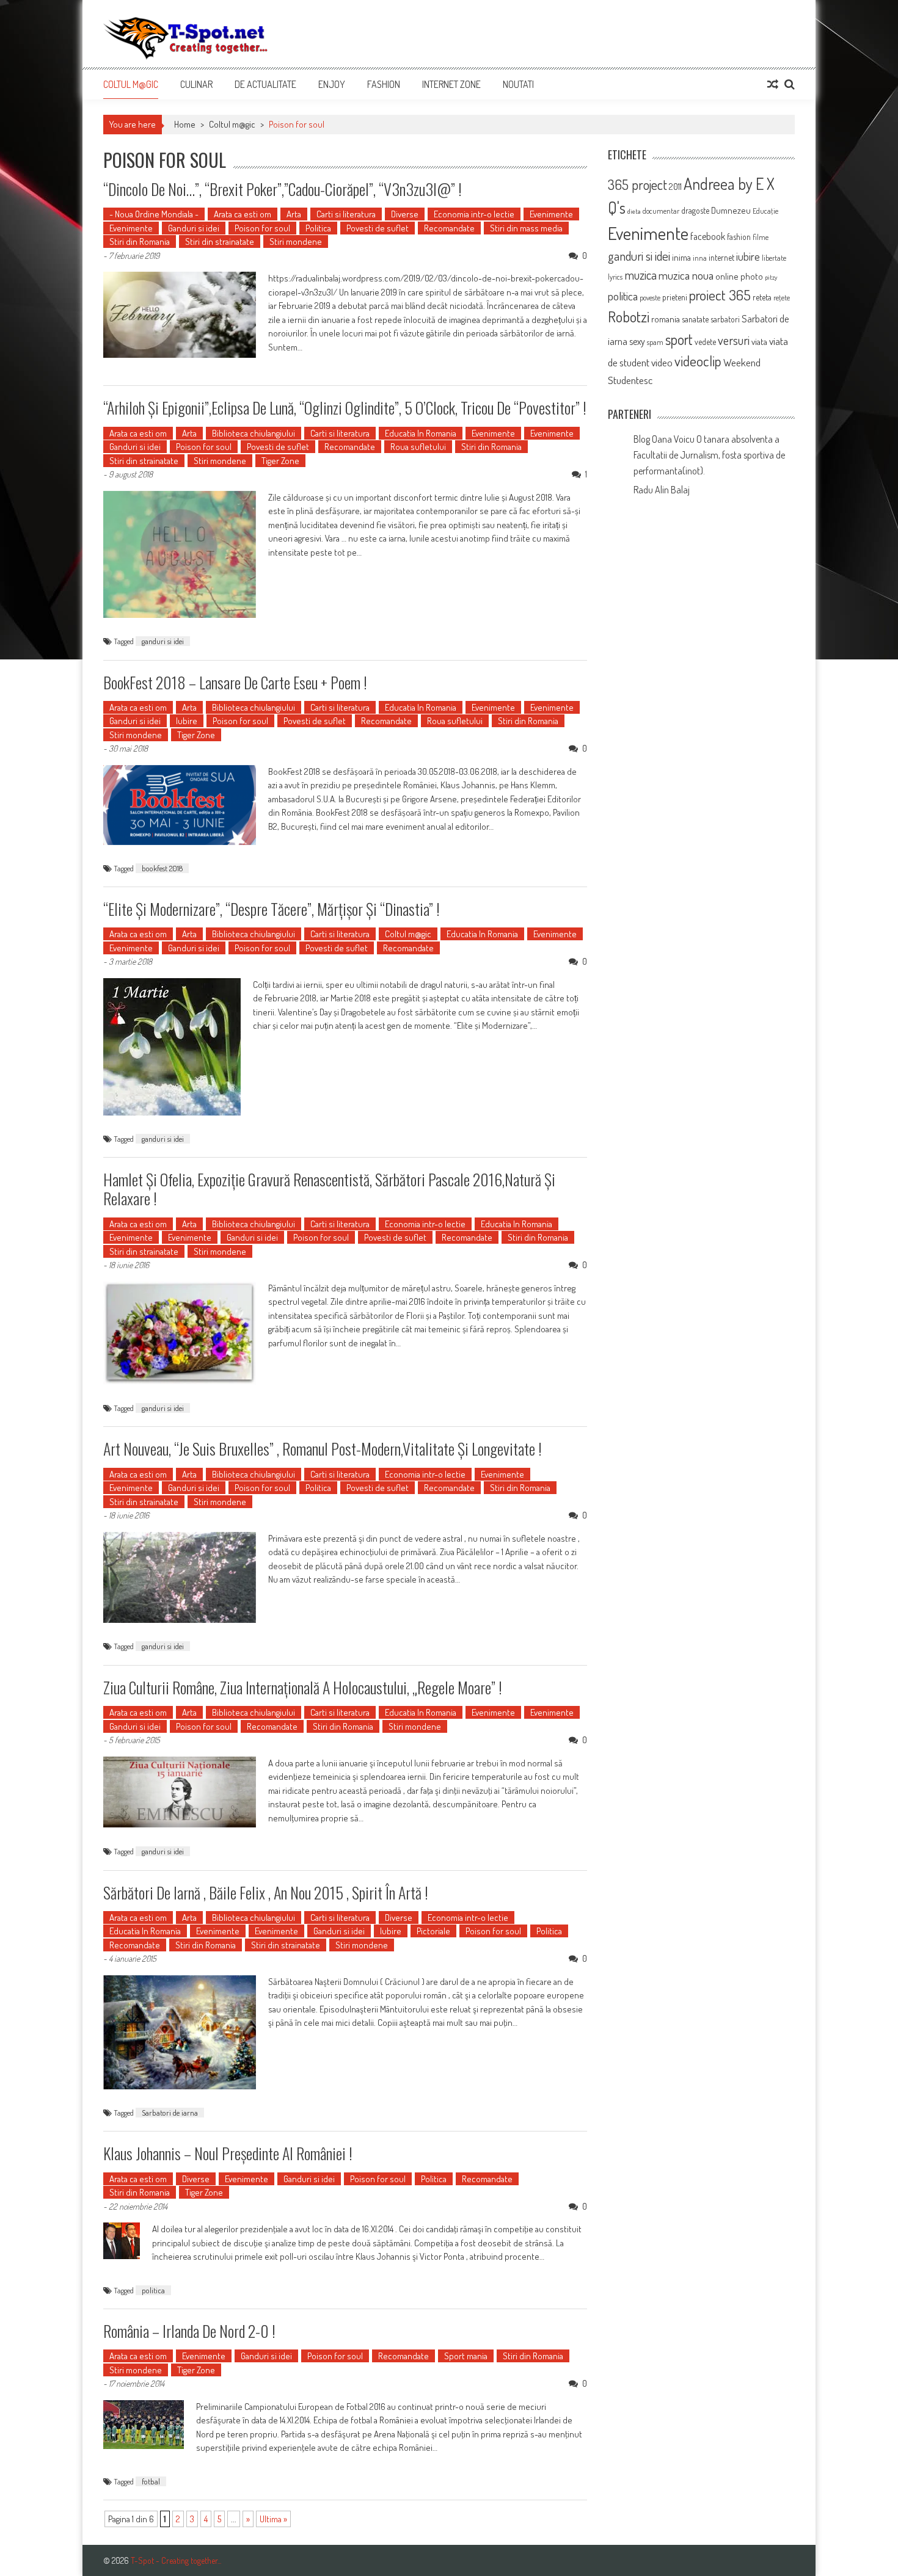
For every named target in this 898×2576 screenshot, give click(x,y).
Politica (318, 228)
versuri (734, 340)
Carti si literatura (346, 214)
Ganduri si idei (194, 228)
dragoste (695, 210)
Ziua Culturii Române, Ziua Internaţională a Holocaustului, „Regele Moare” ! (303, 1687)
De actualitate (265, 84)
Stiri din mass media (526, 228)
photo (752, 276)
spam (655, 342)
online (727, 276)
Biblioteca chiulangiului (254, 433)
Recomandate (449, 228)
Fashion (384, 84)
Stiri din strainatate (220, 241)
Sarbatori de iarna (170, 2113)
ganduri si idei (163, 641)
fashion (739, 237)
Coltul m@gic (131, 84)
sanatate (695, 319)
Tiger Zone (280, 461)
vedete (705, 342)
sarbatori (725, 319)
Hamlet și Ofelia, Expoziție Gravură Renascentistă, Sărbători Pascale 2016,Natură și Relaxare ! (329, 1189)
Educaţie (765, 211)
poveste (650, 297)
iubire (748, 256)
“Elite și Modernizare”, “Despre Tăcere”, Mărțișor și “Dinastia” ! (272, 909)
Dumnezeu (731, 210)
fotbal (151, 2481)
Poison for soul (262, 228)
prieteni (675, 297)
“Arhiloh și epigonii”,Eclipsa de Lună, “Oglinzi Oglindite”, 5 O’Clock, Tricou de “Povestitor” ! (345, 408)
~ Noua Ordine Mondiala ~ (154, 214)
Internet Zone (451, 84)
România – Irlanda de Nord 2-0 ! (189, 2331)
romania (666, 319)
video (662, 362)
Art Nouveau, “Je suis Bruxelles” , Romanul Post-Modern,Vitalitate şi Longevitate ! (323, 1449)
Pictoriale (433, 1931)
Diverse (405, 214)
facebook (708, 236)
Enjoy (332, 84)
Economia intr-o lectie (474, 214)
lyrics (615, 277)
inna (700, 258)
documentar (661, 211)
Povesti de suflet (378, 228)
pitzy (771, 277)
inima (681, 257)
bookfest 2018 (162, 868)
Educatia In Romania (421, 433)
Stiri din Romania (140, 241)
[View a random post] (773, 84)
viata (759, 342)
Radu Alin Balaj (662, 490)
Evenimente (551, 214)
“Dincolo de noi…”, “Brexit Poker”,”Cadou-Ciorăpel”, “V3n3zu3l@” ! (283, 189)
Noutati (518, 84)
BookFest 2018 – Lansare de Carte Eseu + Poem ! (235, 682)
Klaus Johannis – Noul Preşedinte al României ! (228, 2153)
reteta (762, 297)
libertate (774, 258)
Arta (294, 214)
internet (721, 257)
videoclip (698, 361)
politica (153, 2290)
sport (679, 339)
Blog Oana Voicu (664, 439)
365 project (637, 184)
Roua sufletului (418, 447)
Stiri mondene (296, 241)
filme (761, 237)
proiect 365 (720, 295)
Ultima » (273, 2519)
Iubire (187, 721)
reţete (782, 297)
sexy (637, 341)
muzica (641, 275)
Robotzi (629, 317)
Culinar (196, 84)
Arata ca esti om (243, 214)
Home (185, 124)
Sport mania (466, 2356)
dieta (634, 211)
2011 (675, 187)
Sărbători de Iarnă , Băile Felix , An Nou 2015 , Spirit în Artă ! (266, 1892)
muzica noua (686, 275)
